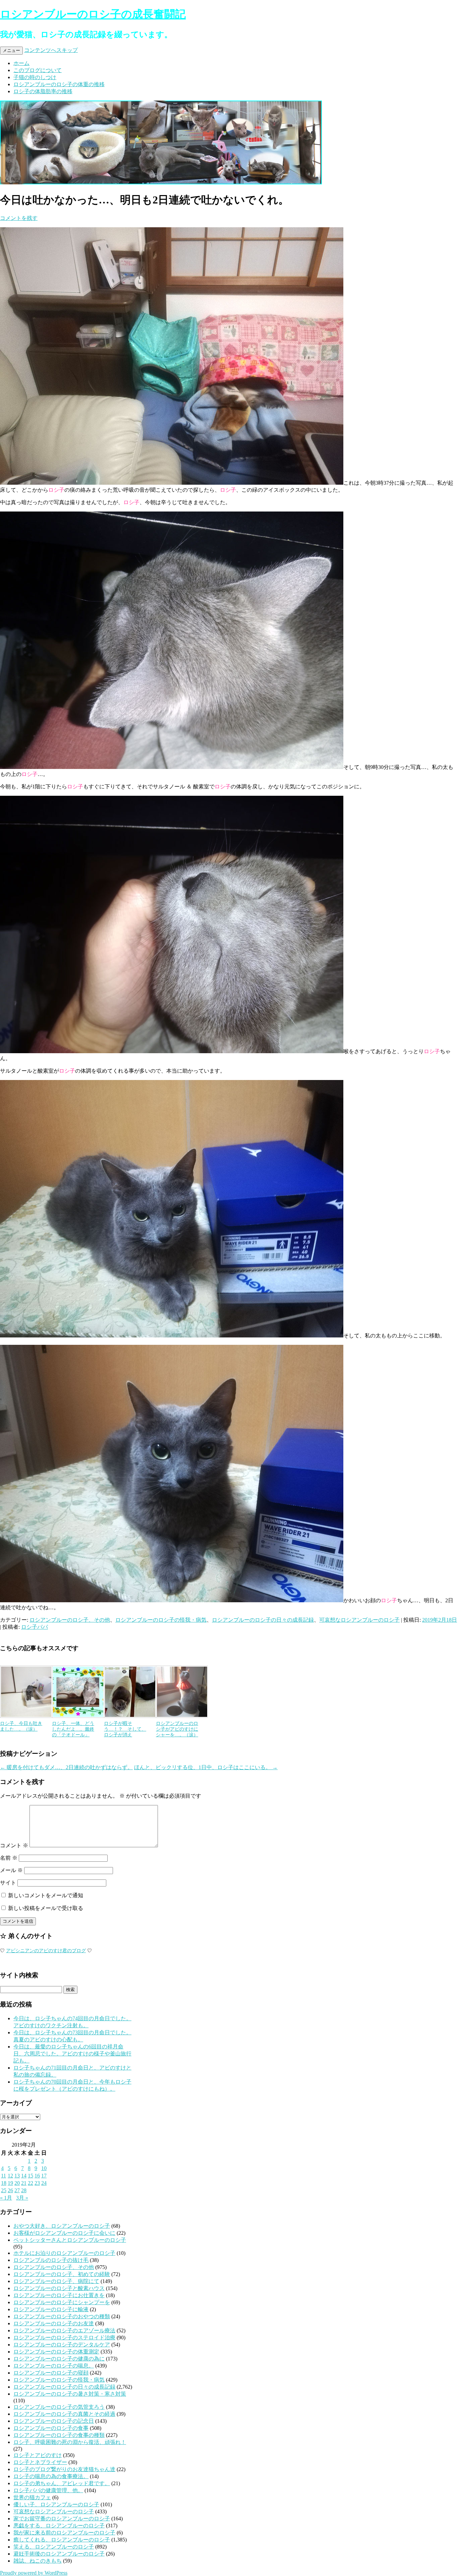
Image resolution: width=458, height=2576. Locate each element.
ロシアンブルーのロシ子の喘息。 (54, 2366)
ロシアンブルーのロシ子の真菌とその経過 (64, 2414)
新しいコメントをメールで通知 (46, 1895)
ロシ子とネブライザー (40, 2462)
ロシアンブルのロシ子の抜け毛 (51, 2260)
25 (4, 2190)
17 (44, 2176)
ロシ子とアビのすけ (38, 2455)
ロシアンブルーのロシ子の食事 (51, 2428)
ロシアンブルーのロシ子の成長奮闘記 (93, 14)
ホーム (21, 63)
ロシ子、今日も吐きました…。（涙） (21, 1726)
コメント (14, 1845)
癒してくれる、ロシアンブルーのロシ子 (62, 2540)
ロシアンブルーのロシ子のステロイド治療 (64, 2338)
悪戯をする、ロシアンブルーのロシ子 (59, 2526)
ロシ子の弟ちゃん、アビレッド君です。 (62, 2483)
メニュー (11, 50)
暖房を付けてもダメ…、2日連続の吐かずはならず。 (66, 1767)
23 (37, 2183)
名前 (9, 1858)
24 (44, 2183)
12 (10, 2176)
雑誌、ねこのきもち (38, 2561)
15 (31, 2176)
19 (10, 2183)
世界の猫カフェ (32, 2497)
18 (4, 2183)
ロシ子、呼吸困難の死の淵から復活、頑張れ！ (70, 2442)
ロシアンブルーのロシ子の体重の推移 (59, 84)
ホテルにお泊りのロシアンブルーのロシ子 (64, 2253)
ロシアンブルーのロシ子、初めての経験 (62, 2274)
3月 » (22, 2198)
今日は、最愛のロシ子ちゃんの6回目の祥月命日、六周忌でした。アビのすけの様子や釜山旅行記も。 (72, 2054)
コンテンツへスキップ (51, 50)
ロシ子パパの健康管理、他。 (48, 2490)
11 (4, 2176)
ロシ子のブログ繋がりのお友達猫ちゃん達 (64, 2469)
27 (17, 2190)
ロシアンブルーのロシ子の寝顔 (51, 2373)
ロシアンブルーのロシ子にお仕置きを (59, 2295)
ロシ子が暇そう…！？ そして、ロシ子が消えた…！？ (125, 1732)
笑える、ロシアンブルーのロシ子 (54, 2547)
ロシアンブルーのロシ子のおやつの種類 (62, 2316)
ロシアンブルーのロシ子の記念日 (54, 2421)
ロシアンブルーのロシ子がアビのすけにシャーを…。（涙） (177, 1729)
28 (24, 2190)
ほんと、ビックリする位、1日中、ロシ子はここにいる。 (206, 1767)
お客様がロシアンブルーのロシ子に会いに (64, 2233)
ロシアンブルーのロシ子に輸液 (51, 2309)
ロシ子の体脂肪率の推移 (43, 91)
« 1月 (6, 2198)
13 (17, 2176)
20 (17, 2183)
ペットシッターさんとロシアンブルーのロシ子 (70, 2240)
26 (10, 2190)
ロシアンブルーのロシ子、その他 (70, 1620)
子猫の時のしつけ (35, 77)
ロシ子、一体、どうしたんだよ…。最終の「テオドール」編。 (73, 1732)
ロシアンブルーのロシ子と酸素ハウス (59, 2288)
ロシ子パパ (35, 1627)
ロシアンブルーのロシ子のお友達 (54, 2323)
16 (37, 2176)
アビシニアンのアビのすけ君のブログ (46, 1951)
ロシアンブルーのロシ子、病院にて (56, 2281)
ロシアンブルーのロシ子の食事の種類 (59, 2435)
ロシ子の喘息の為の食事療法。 (51, 2476)
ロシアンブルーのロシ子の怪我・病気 (161, 1620)
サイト (8, 1883)
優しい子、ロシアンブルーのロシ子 (56, 2504)
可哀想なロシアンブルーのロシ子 (359, 1620)
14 (24, 2176)
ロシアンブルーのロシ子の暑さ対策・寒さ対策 (70, 2394)
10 (44, 2168)
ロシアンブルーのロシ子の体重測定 (56, 2352)
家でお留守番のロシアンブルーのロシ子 (62, 2519)
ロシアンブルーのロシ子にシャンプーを (62, 2302)
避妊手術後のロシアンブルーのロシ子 (59, 2554)
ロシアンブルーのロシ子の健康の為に (59, 2359)
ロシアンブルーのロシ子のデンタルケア (62, 2345)
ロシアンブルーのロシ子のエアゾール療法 (64, 2330)
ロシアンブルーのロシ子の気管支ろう (59, 2407)
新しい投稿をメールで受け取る (46, 1908)
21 (24, 2183)
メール (11, 1870)
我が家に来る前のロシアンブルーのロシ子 (64, 2533)
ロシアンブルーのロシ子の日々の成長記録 (263, 1620)
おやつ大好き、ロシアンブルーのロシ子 (62, 2226)
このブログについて (38, 70)
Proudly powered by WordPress (34, 2573)
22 (31, 2183)
